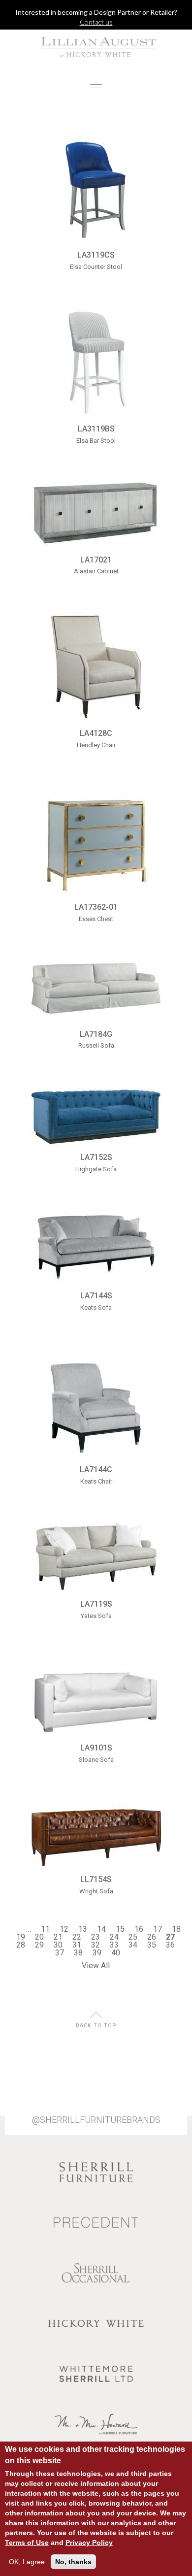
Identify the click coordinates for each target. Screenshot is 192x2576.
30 (58, 1945)
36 (170, 1945)
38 (78, 1953)
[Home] (96, 47)
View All (96, 1965)
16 (139, 1929)
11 (45, 1929)
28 (21, 1945)
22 (77, 1937)
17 (158, 1929)
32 (96, 1945)
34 (133, 1945)
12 (64, 1929)
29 (39, 1945)
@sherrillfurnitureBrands (96, 2120)
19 (21, 1937)
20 (39, 1937)
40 (116, 1953)
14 (101, 1929)
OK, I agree (27, 2562)
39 (97, 1953)
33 (114, 1945)
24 (114, 1937)
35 (152, 1945)
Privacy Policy (89, 2543)
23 (96, 1937)
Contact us (96, 22)
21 (58, 1937)
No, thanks (73, 2562)
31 (77, 1945)
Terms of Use (27, 2543)
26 (152, 1937)
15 (120, 1929)
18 (176, 1929)
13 (83, 1929)
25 (133, 1937)
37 (60, 1953)
